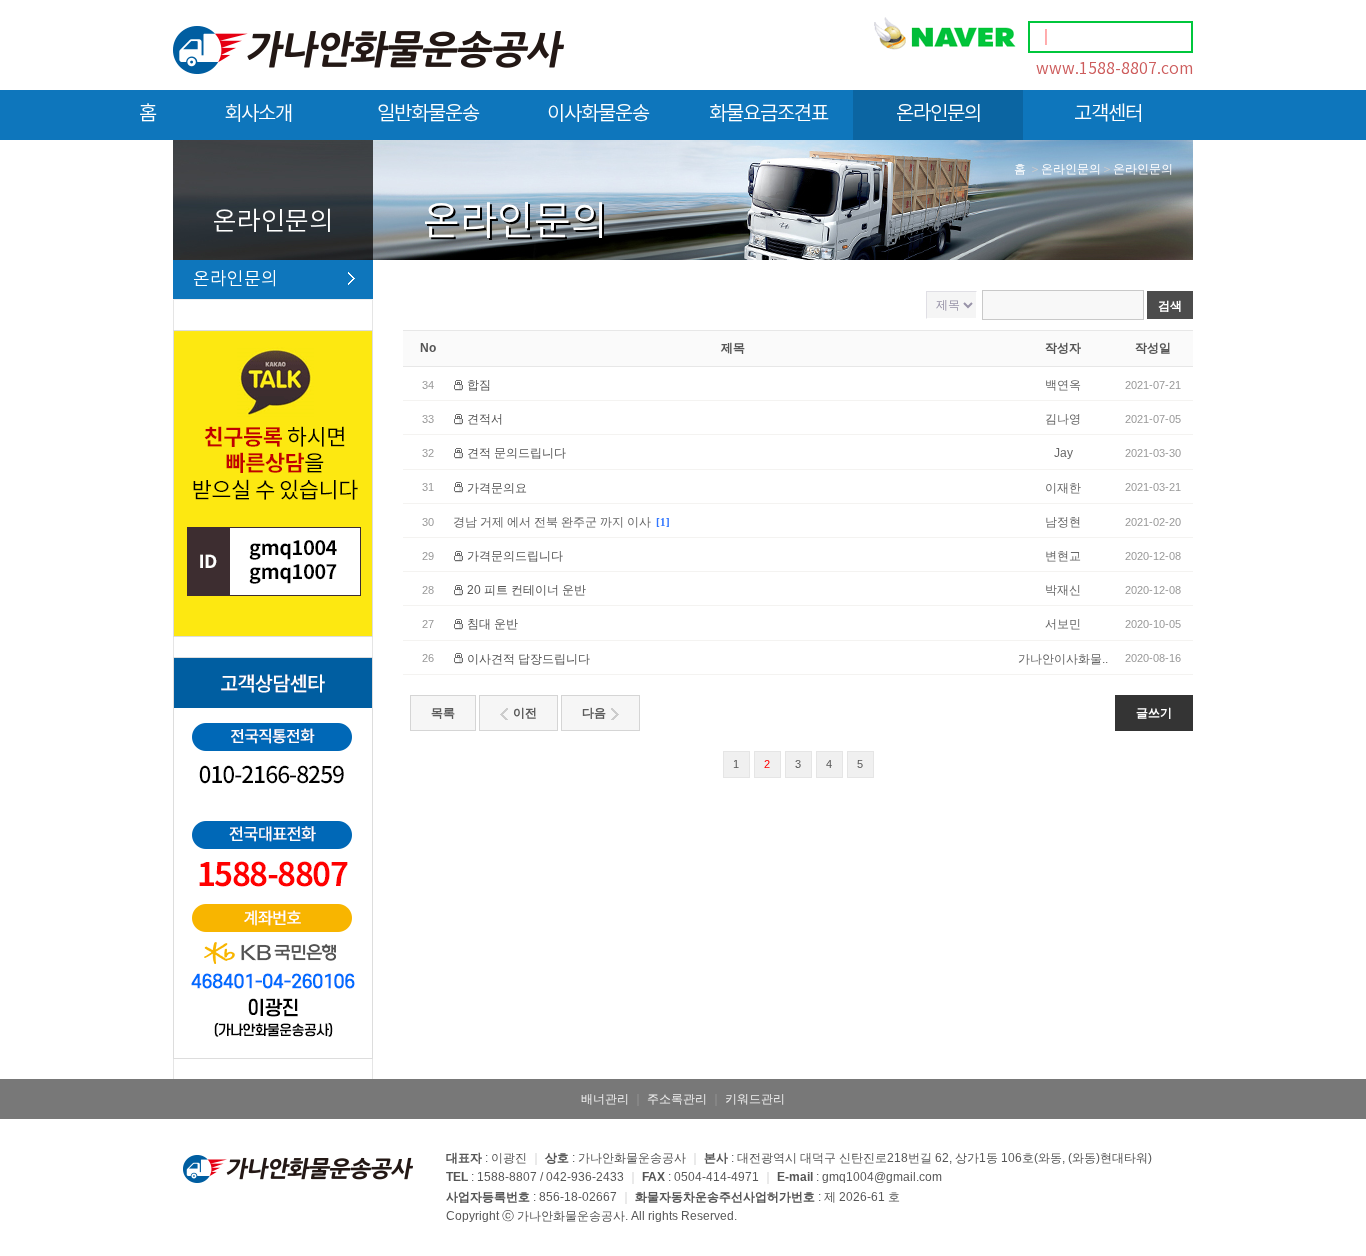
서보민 (1063, 624)
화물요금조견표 (768, 114)
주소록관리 (677, 1099)
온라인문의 (938, 114)
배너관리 (605, 1099)
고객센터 (1108, 114)
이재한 (1063, 488)
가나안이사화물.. (1063, 659)
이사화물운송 (598, 114)
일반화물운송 (428, 114)
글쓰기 (1154, 713)
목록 (443, 713)
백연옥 (1063, 385)
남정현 (1063, 522)
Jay (1063, 453)
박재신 (1063, 590)
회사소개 (258, 114)
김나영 (1063, 419)
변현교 (1063, 556)
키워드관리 (755, 1099)
